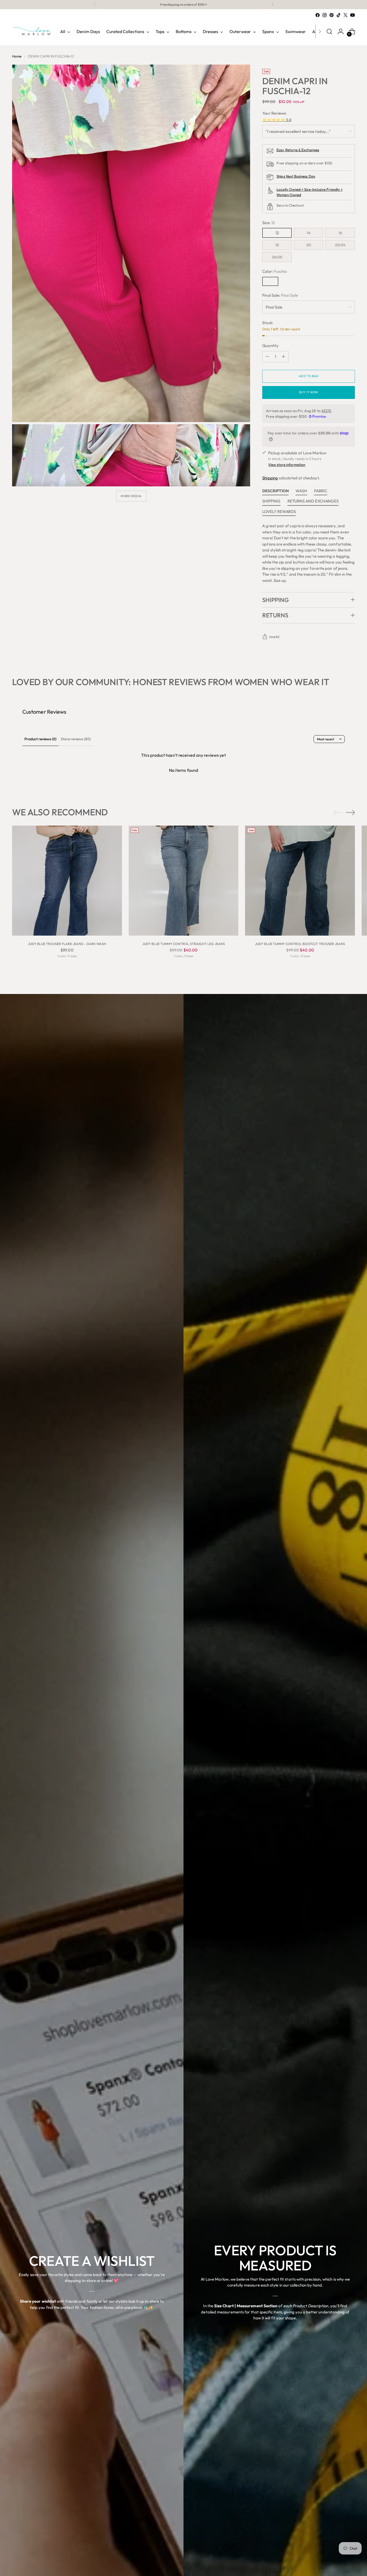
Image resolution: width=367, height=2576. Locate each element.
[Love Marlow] (32, 31)
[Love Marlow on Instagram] (325, 15)
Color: (275, 271)
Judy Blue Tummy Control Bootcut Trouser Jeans (300, 944)
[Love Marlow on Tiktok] (339, 15)
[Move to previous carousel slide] (338, 813)
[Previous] (95, 5)
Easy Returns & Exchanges (298, 150)
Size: (269, 223)
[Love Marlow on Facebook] (318, 15)
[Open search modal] (329, 31)
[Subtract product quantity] (267, 357)
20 (309, 245)
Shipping (270, 478)
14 (309, 233)
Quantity (270, 346)
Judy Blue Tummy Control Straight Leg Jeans (184, 944)
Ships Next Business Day (296, 176)
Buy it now (309, 392)
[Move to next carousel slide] (350, 812)
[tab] (275, 492)
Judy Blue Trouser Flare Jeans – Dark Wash (67, 944)
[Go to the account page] (341, 31)
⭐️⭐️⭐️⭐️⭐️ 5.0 (277, 120)
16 (340, 233)
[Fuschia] (270, 281)
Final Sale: (280, 295)
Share (274, 637)
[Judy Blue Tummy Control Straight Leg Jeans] (184, 881)
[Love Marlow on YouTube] (352, 15)
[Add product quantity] (283, 357)
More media (131, 496)
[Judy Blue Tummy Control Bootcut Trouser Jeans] (300, 881)
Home (17, 56)
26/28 (277, 257)
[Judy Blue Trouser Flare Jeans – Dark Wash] (67, 881)
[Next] (272, 5)
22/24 (340, 245)
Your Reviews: (274, 113)
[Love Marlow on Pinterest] (332, 15)
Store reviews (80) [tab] (76, 739)
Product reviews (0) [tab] (40, 739)
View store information (287, 465)
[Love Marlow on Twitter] (346, 15)
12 (277, 233)
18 (277, 245)
